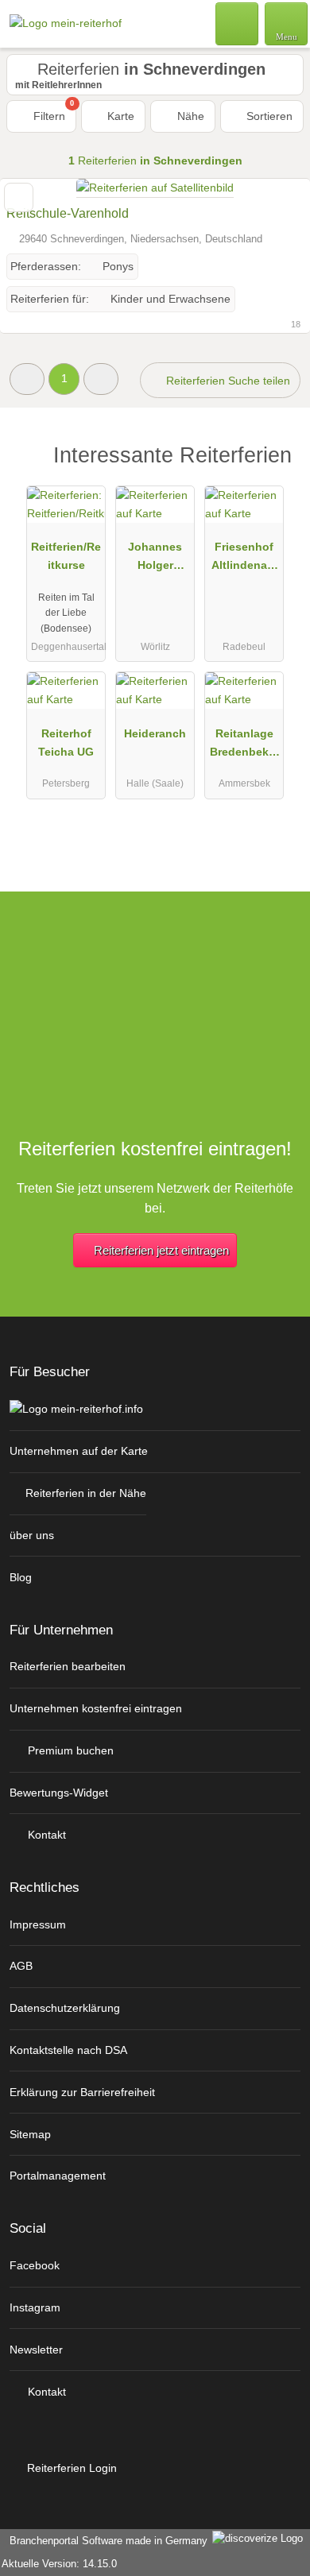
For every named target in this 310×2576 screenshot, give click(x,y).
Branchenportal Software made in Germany (105, 2541)
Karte (119, 116)
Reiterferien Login (70, 2468)
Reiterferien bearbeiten (68, 1666)
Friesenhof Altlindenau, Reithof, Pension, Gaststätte (244, 559)
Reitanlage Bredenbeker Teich (244, 746)
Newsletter (36, 2350)
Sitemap (30, 2134)
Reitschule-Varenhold (68, 213)
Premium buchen (69, 1750)
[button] (27, 379)
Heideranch (155, 733)
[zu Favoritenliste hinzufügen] (19, 197)
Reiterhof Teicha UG (66, 743)
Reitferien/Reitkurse (66, 556)
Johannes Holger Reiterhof (155, 559)
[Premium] (277, 469)
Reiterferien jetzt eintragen (161, 1250)
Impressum (38, 1924)
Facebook (35, 2265)
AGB (21, 1966)
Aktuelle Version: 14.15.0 (59, 2564)
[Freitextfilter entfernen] (238, 23)
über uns (32, 1535)
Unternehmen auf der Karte (79, 1451)
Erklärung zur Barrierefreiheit (82, 2092)
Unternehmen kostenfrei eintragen (96, 1708)
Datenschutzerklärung (65, 2008)
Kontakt (45, 1835)
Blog (21, 1577)
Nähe (189, 116)
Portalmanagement (58, 2176)
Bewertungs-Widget (59, 1793)
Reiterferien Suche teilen (227, 381)
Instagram (35, 2307)
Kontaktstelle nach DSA (68, 2050)
